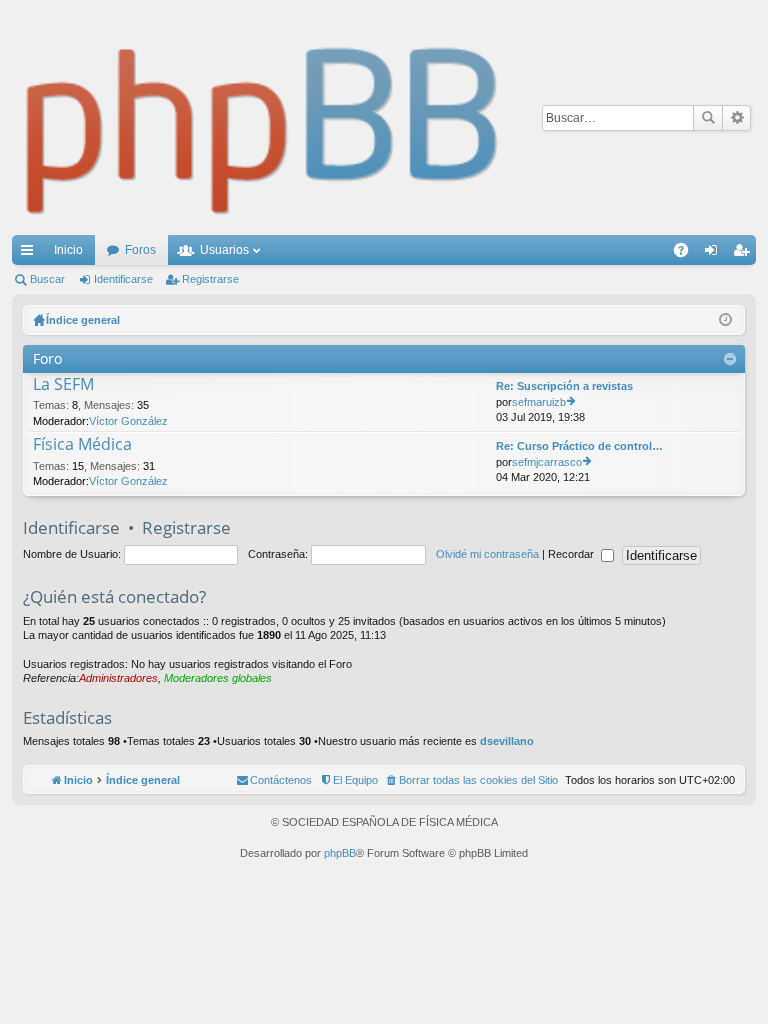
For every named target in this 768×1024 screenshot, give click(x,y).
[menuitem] (471, 780)
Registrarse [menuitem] (745, 254)
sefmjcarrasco (547, 462)
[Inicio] (263, 117)
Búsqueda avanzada (736, 118)
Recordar (572, 554)
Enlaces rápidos (31, 254)
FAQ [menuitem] (687, 254)
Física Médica (82, 445)
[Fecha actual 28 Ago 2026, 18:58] (725, 320)
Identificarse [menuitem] (715, 254)
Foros (140, 250)
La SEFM (63, 385)
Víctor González (128, 421)
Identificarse (123, 279)
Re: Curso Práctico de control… (579, 446)
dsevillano (507, 741)
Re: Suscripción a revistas (564, 386)
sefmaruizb (539, 402)
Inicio (68, 250)
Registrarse (210, 279)
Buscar (708, 118)
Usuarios (224, 250)
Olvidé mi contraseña (487, 554)
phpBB (340, 853)
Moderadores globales (218, 678)
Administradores (118, 678)
